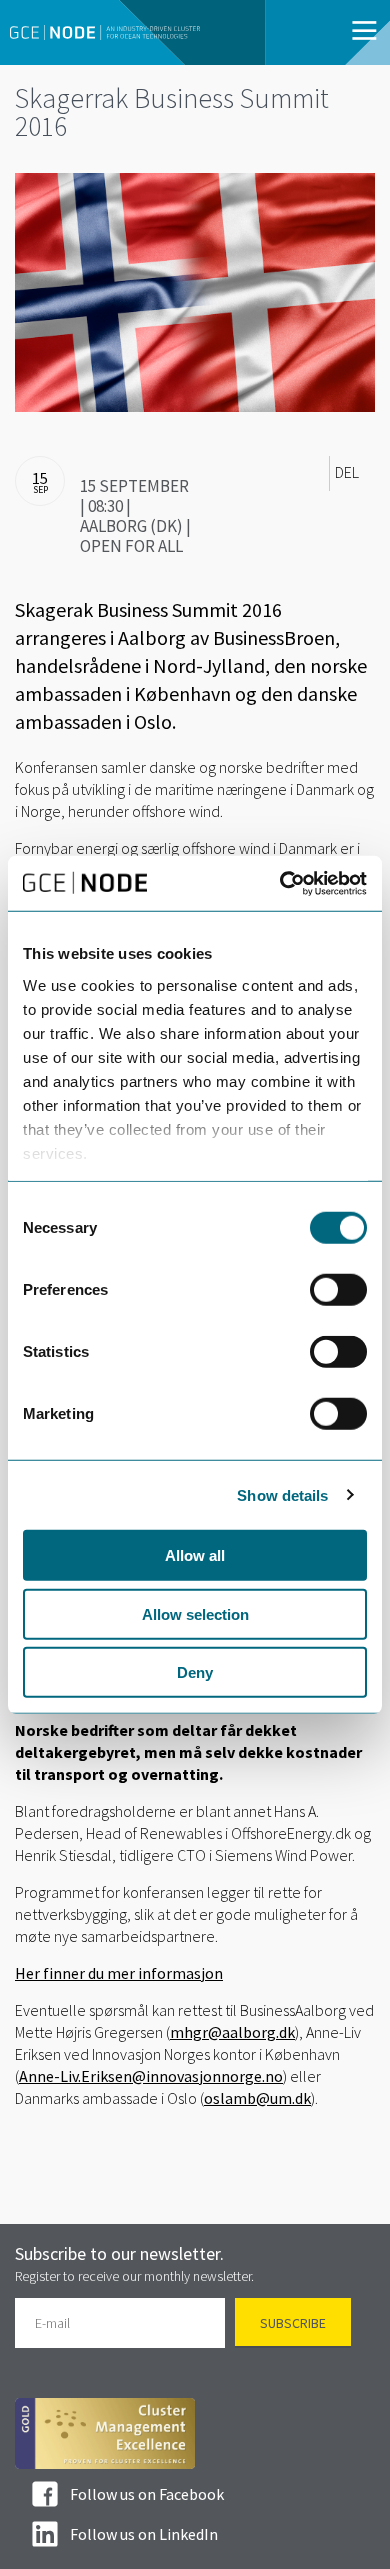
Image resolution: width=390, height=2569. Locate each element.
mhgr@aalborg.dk (232, 2032)
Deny (195, 1672)
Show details (282, 1494)
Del (347, 473)
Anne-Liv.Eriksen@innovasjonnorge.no (151, 2076)
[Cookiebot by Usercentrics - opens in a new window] (280, 883)
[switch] (338, 1290)
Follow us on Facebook (147, 2494)
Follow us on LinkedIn (144, 2534)
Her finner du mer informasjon (119, 1973)
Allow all (195, 1555)
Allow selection (195, 1613)
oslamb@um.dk (257, 2098)
